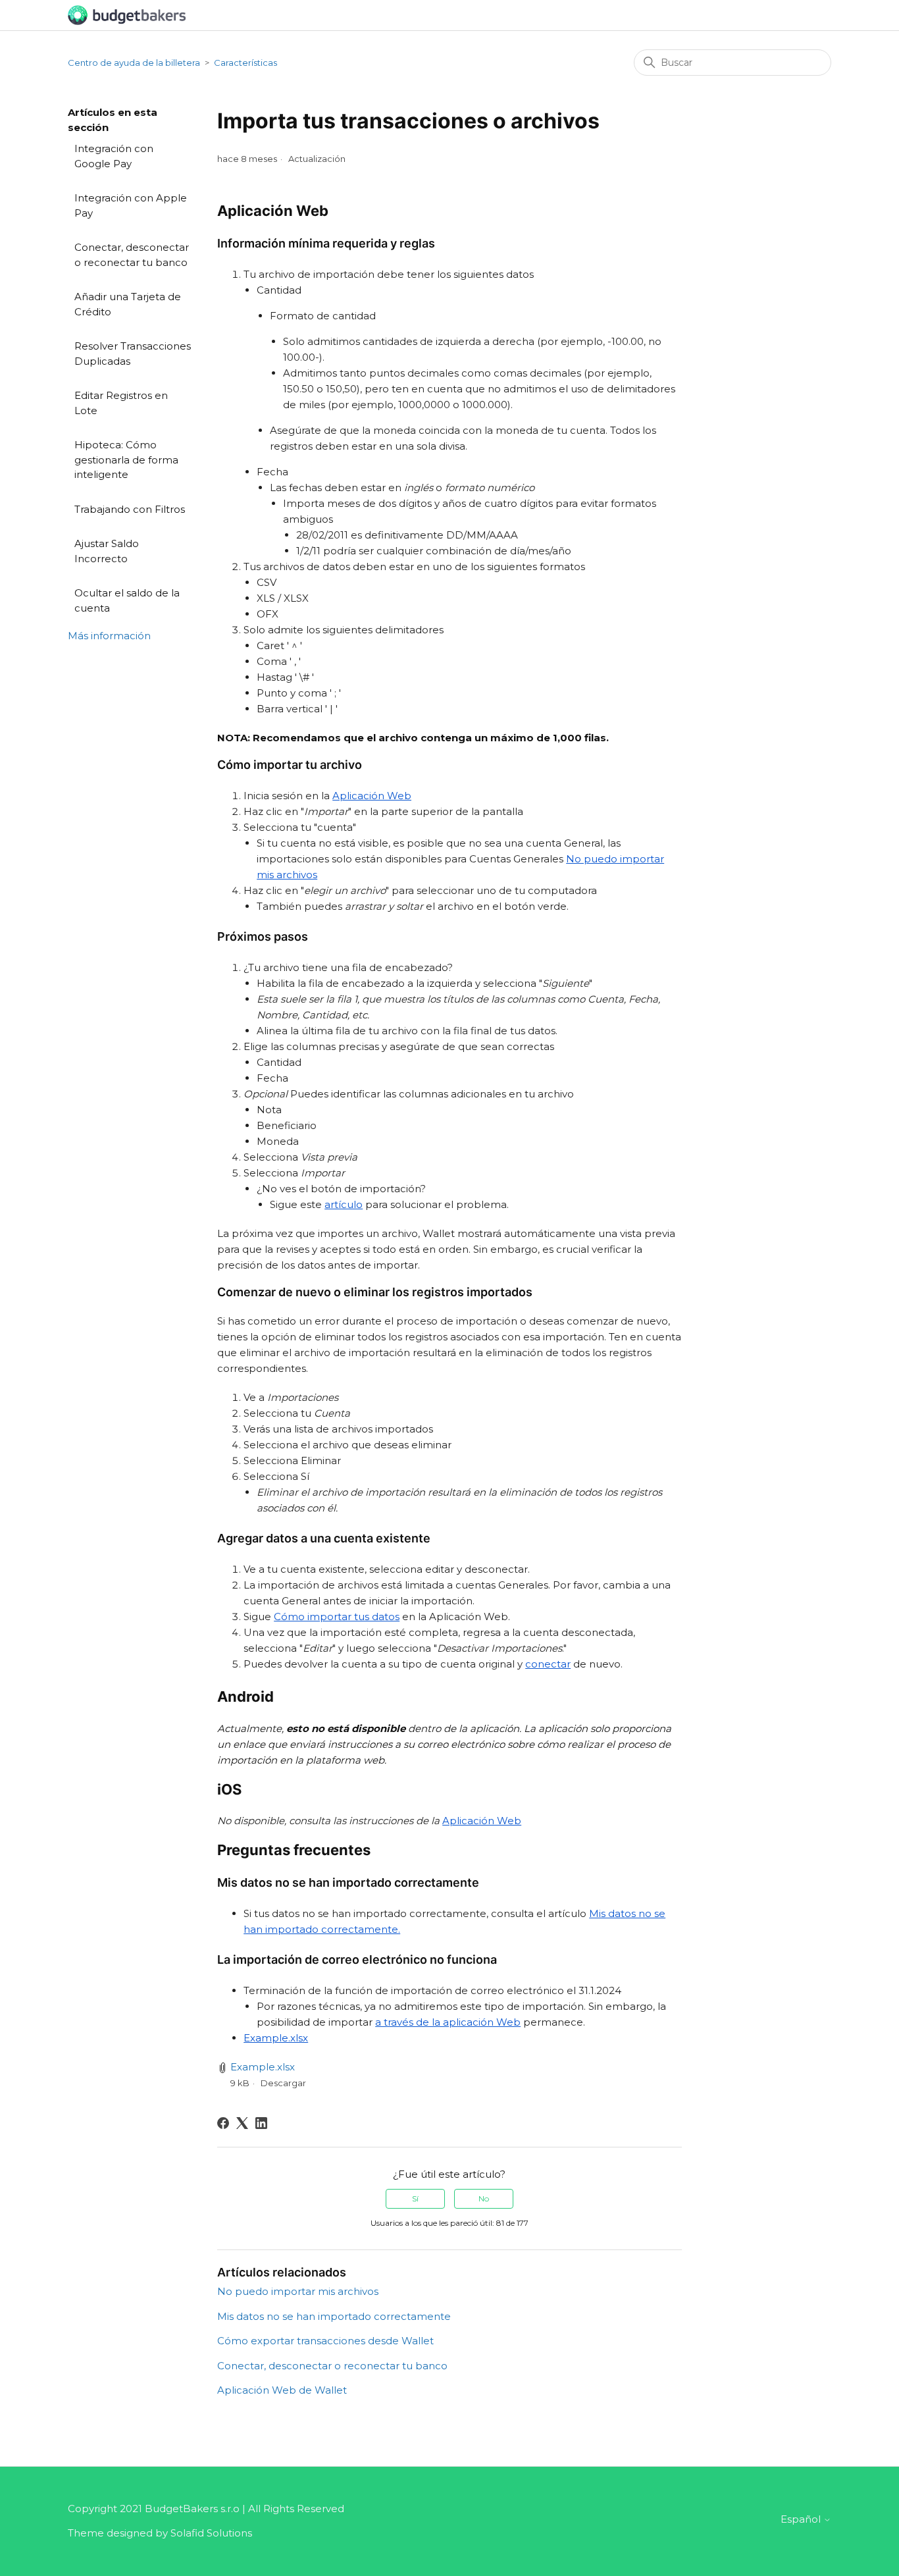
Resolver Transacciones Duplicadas (133, 354)
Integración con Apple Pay (131, 205)
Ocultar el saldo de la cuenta (127, 600)
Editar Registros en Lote (121, 403)
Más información (109, 636)
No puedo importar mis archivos (298, 2291)
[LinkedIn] (261, 2123)
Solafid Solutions (211, 2533)
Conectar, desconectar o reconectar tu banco (132, 255)
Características (245, 63)
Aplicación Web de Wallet (282, 2390)
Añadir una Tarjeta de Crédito (128, 304)
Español (802, 2519)
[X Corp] (242, 2123)
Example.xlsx (263, 2067)
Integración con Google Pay (114, 156)
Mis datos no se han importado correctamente (334, 2316)
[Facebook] (223, 2123)
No (484, 2198)
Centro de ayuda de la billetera (134, 63)
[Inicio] (127, 14)
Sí (415, 2198)
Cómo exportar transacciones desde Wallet (325, 2341)
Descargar (283, 2083)
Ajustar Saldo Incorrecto (107, 551)
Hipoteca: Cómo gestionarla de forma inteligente (126, 460)
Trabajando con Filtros (130, 509)
